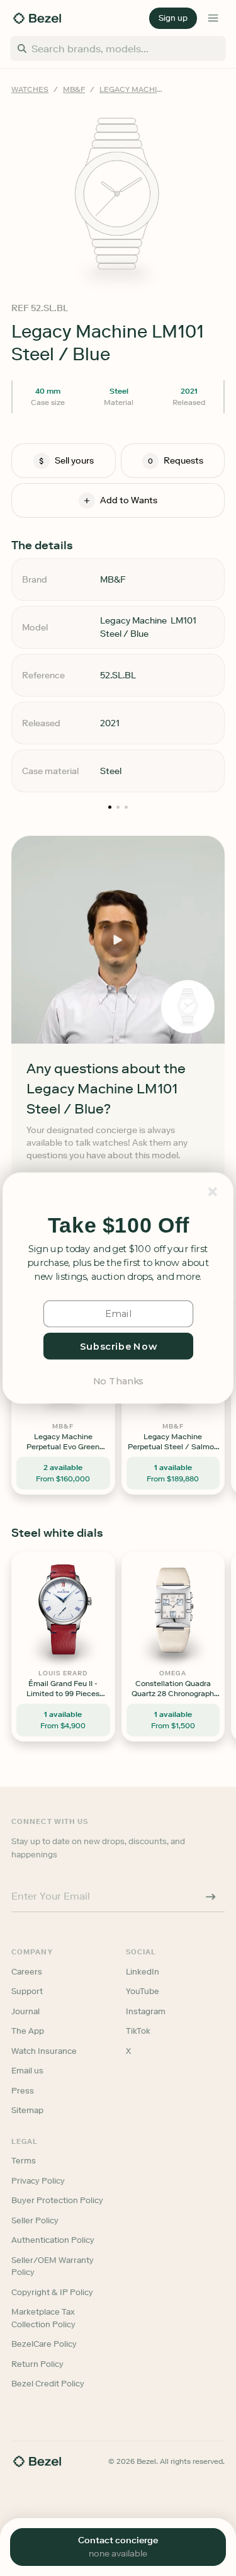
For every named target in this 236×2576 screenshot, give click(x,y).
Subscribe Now (118, 1346)
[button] (118, 1225)
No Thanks (118, 1381)
